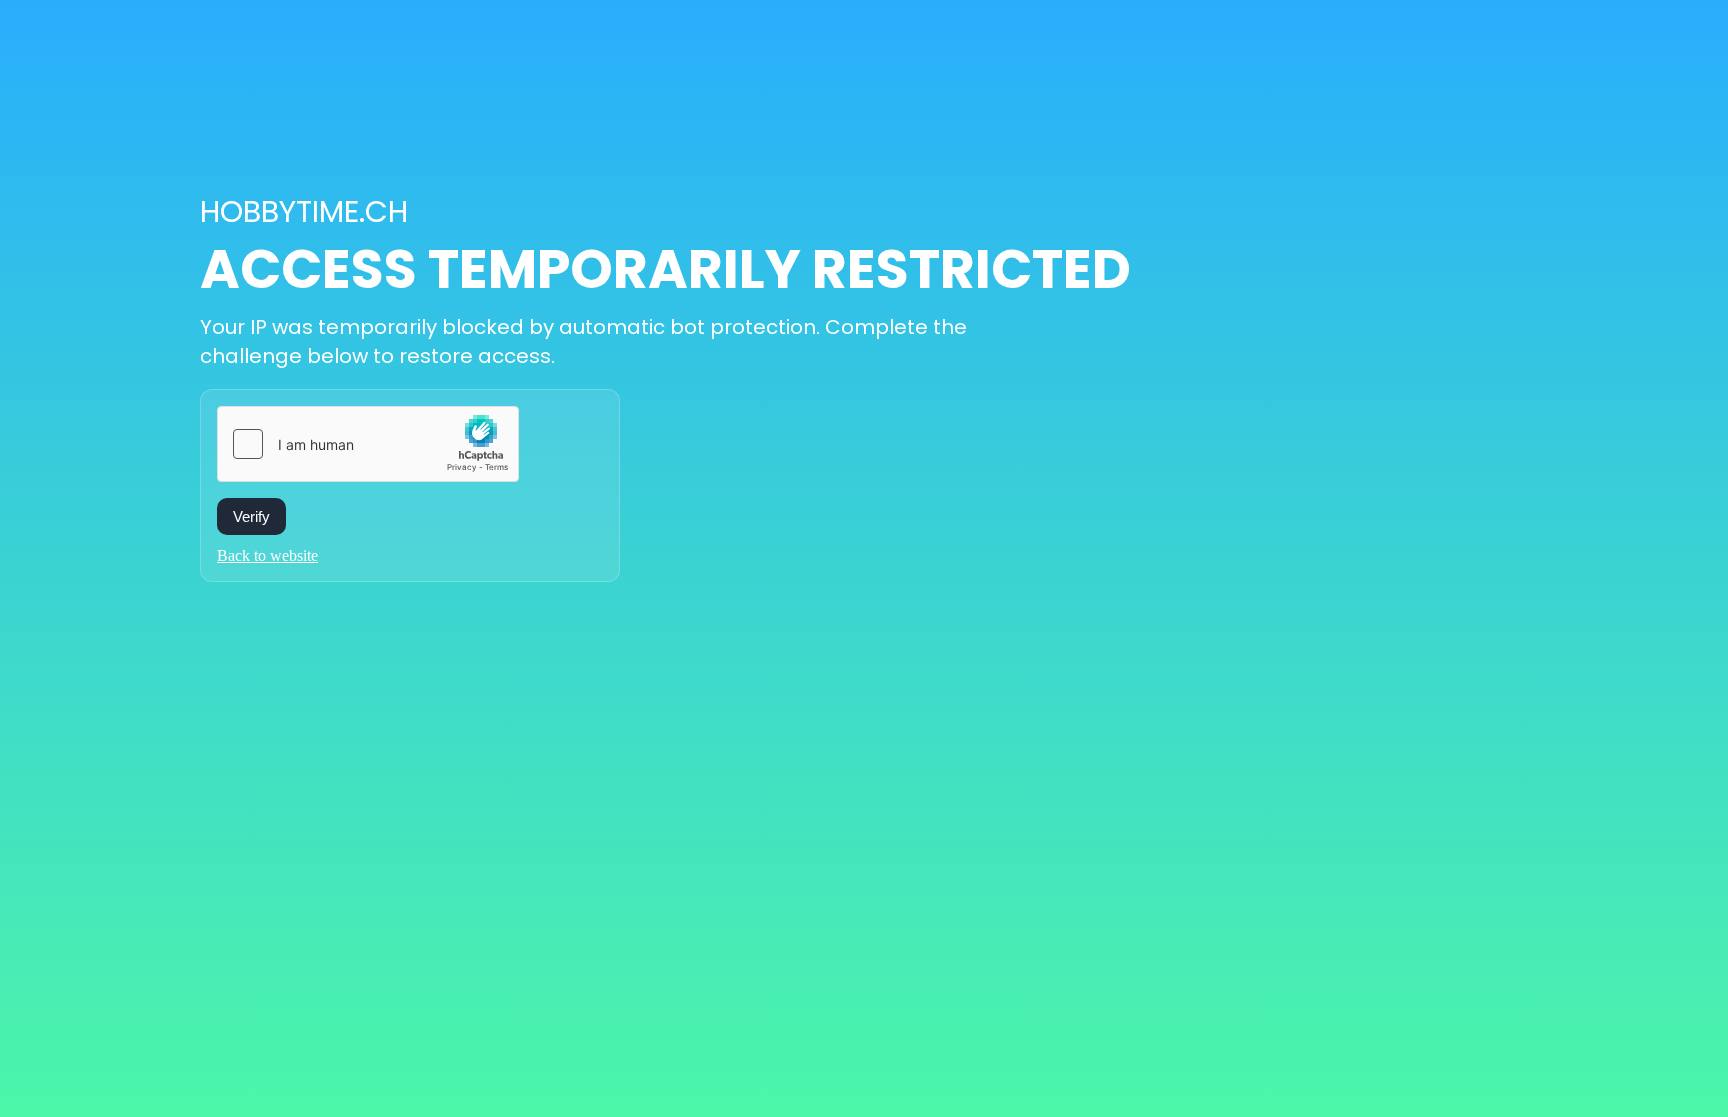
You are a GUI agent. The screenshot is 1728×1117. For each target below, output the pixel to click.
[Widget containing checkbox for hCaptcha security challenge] (368, 444)
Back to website (267, 555)
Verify (251, 516)
